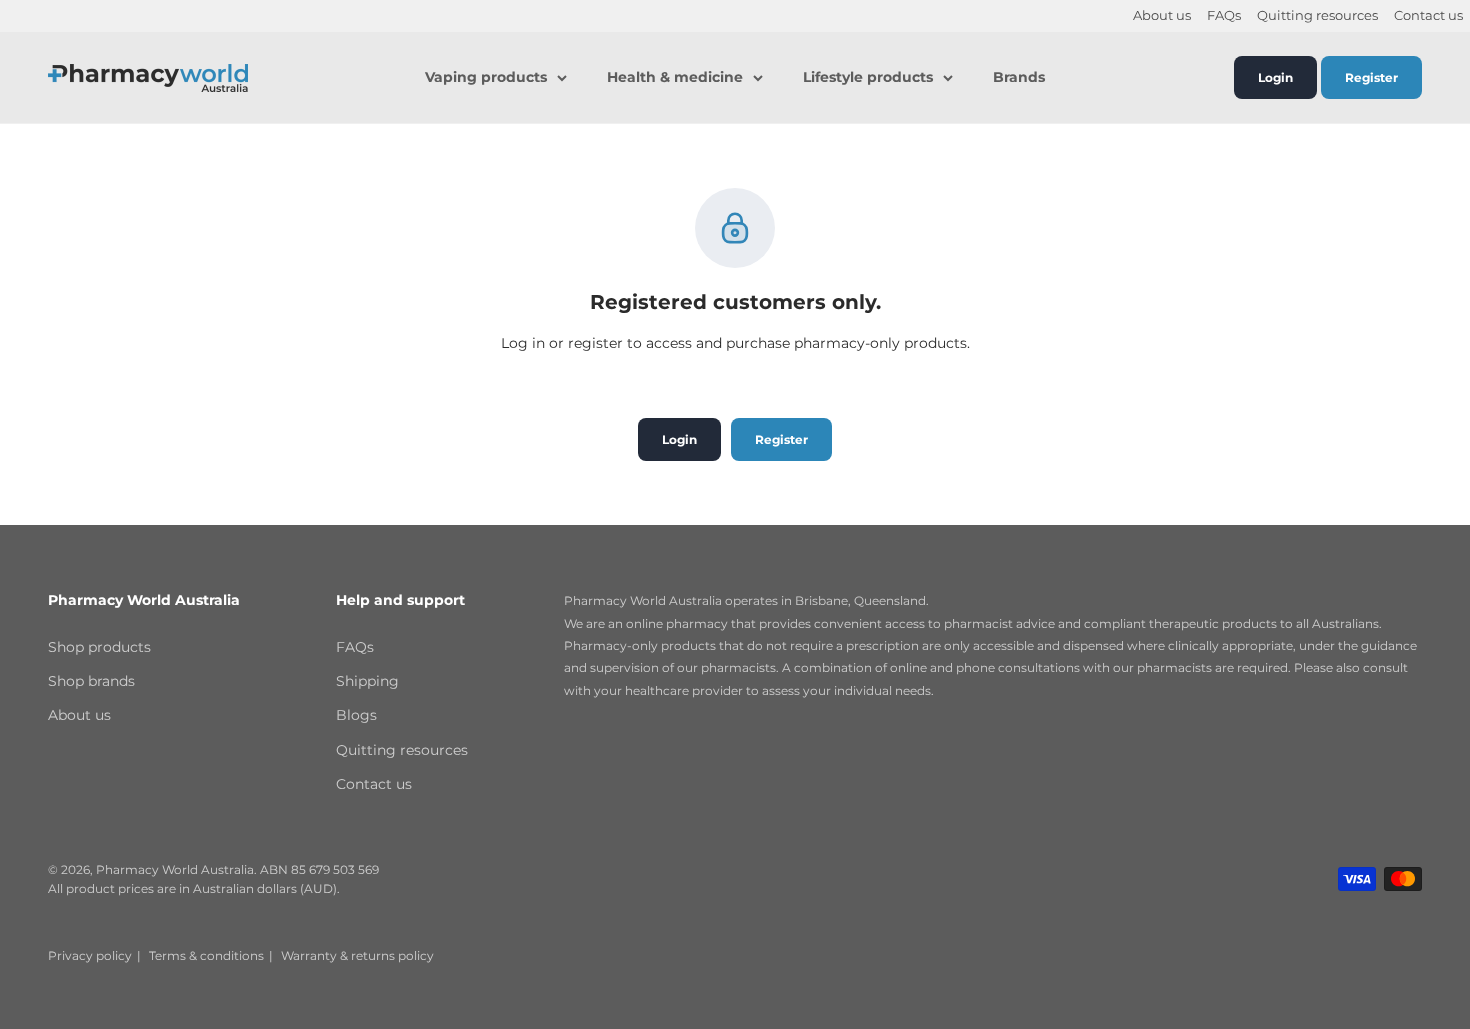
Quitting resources (1317, 15)
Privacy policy (90, 955)
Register (1371, 77)
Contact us (1428, 15)
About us (1162, 15)
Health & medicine (675, 78)
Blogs (356, 715)
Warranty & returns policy (357, 955)
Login (1275, 77)
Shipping (367, 681)
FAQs (1224, 15)
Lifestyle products (868, 78)
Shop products (99, 647)
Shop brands (91, 681)
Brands (1019, 78)
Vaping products (486, 78)
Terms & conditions (206, 955)
